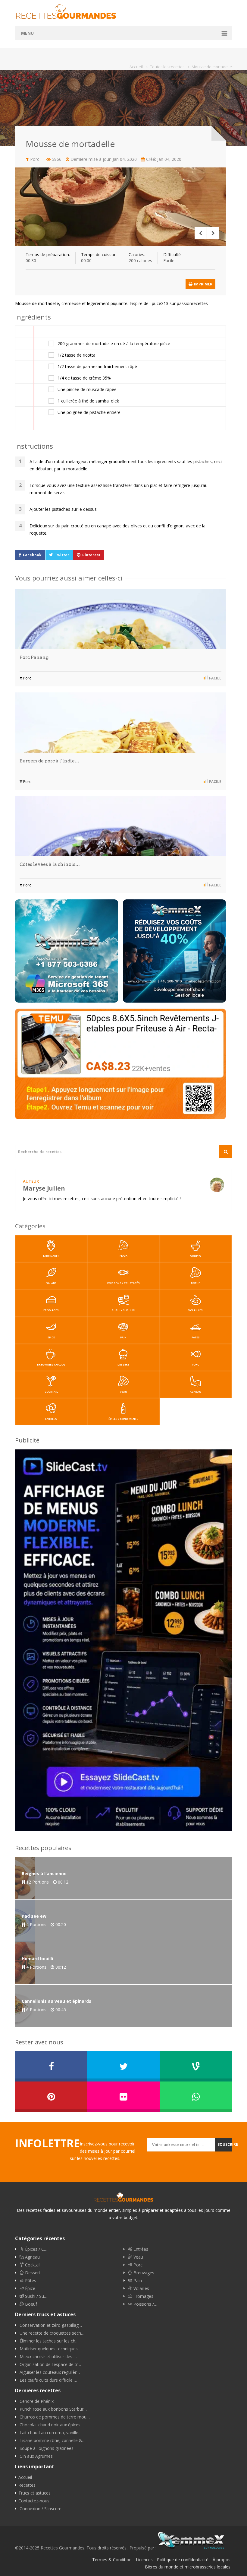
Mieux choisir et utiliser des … (48, 2357)
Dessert (123, 1364)
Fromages (51, 1310)
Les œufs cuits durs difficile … (48, 2380)
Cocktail (51, 1392)
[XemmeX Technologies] (191, 2548)
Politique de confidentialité (183, 2560)
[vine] (196, 2066)
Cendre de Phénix (37, 2401)
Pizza (123, 1256)
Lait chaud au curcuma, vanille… (51, 2433)
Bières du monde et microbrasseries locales (188, 2567)
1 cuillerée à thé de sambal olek (88, 401)
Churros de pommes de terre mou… (55, 2417)
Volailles (195, 1310)
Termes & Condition (112, 2560)
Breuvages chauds (51, 1364)
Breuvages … (145, 2273)
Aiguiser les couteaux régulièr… (50, 2372)
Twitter (62, 555)
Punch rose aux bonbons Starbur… (53, 2409)
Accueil (25, 2477)
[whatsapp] (196, 2097)
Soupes (195, 1256)
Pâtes (196, 1337)
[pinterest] (51, 2097)
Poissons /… (145, 2304)
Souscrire (225, 2144)
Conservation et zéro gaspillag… (51, 2325)
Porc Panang (34, 657)
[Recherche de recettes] (225, 1151)
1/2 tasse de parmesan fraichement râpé (97, 367)
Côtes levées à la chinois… (50, 864)
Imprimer (203, 284)
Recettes (27, 2485)
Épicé (51, 1337)
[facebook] (51, 2066)
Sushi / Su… (36, 2296)
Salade (51, 1283)
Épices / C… (36, 2249)
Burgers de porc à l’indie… (49, 761)
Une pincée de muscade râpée (87, 390)
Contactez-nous (34, 2501)
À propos (222, 2560)
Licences (144, 2560)
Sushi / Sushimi (123, 1310)
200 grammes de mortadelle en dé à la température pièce (114, 344)
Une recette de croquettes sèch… (52, 2333)
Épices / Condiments (123, 1419)
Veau (123, 1392)
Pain (123, 1337)
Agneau (195, 1392)
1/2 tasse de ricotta (77, 355)
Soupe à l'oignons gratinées (47, 2448)
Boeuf (195, 1283)
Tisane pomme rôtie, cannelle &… (53, 2441)
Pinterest (91, 555)
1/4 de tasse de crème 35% (84, 378)
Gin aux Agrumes (36, 2456)
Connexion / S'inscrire (41, 2509)
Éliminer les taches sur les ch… (49, 2341)
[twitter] (123, 2066)
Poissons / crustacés (123, 1283)
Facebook (32, 555)
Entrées (51, 1419)
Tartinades (51, 1256)
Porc (27, 678)
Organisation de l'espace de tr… (50, 2365)
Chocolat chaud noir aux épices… (52, 2425)
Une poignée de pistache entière (89, 412)
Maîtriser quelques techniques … (51, 2349)
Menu (27, 33)
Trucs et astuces (34, 2493)
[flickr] (123, 2097)
